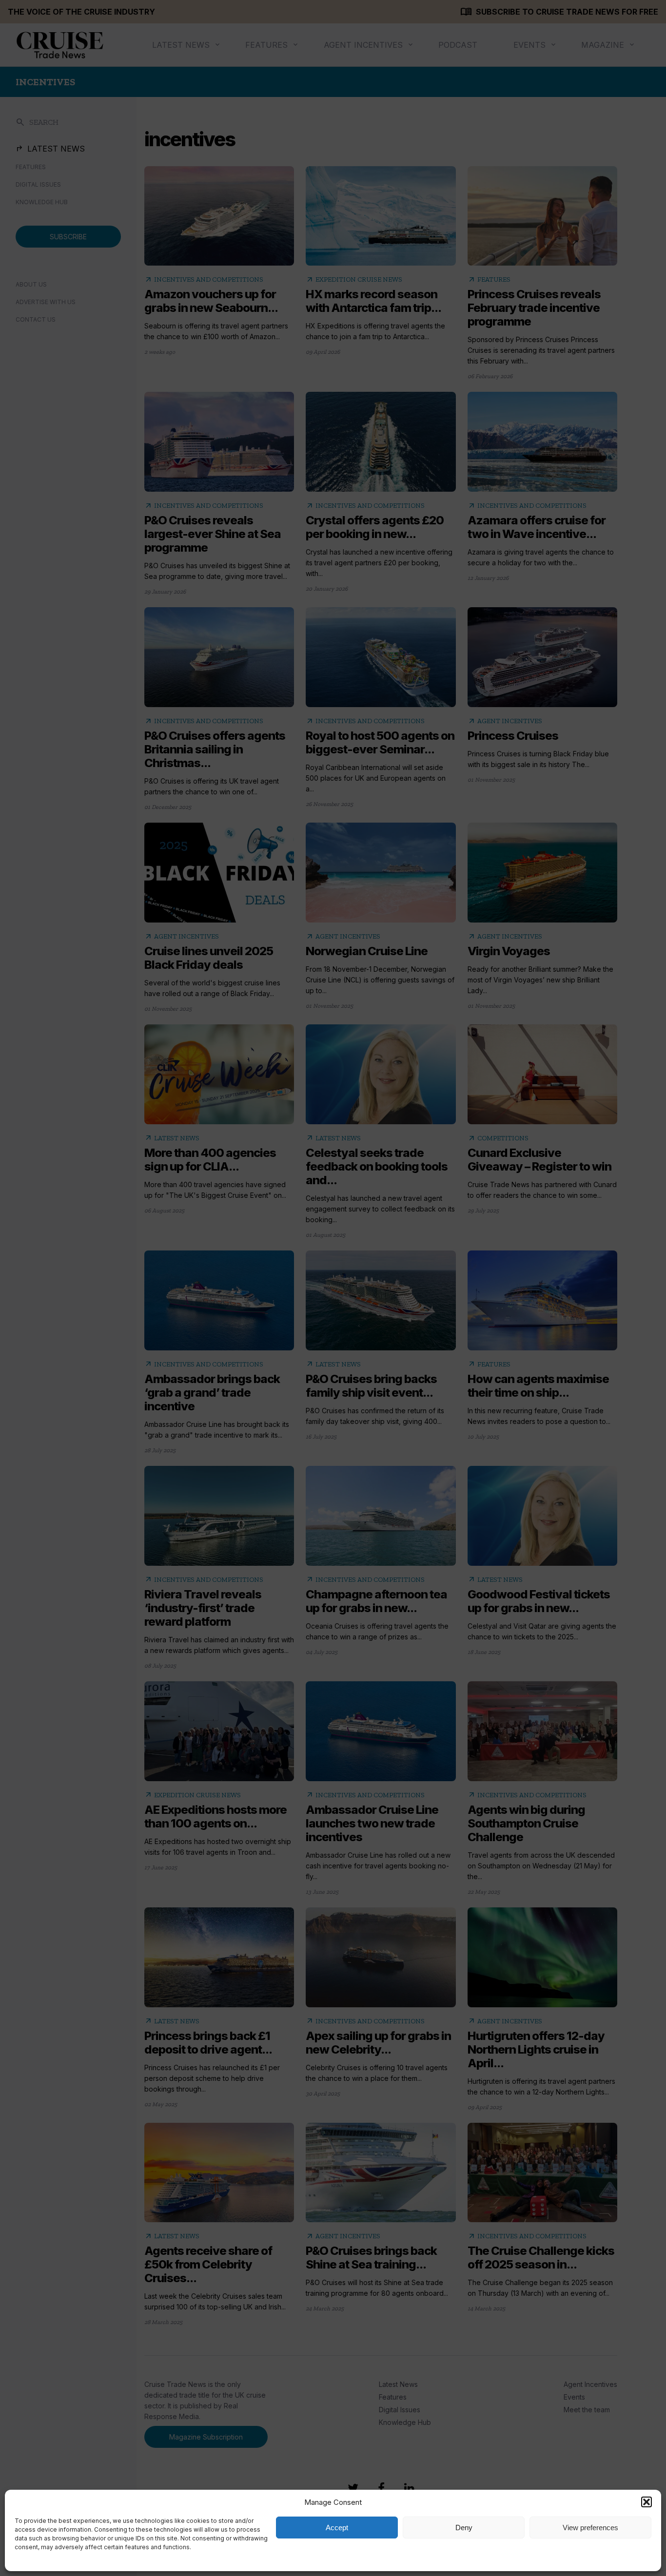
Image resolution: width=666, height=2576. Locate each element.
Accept (337, 2528)
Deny (464, 2528)
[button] (646, 2502)
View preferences (590, 2528)
